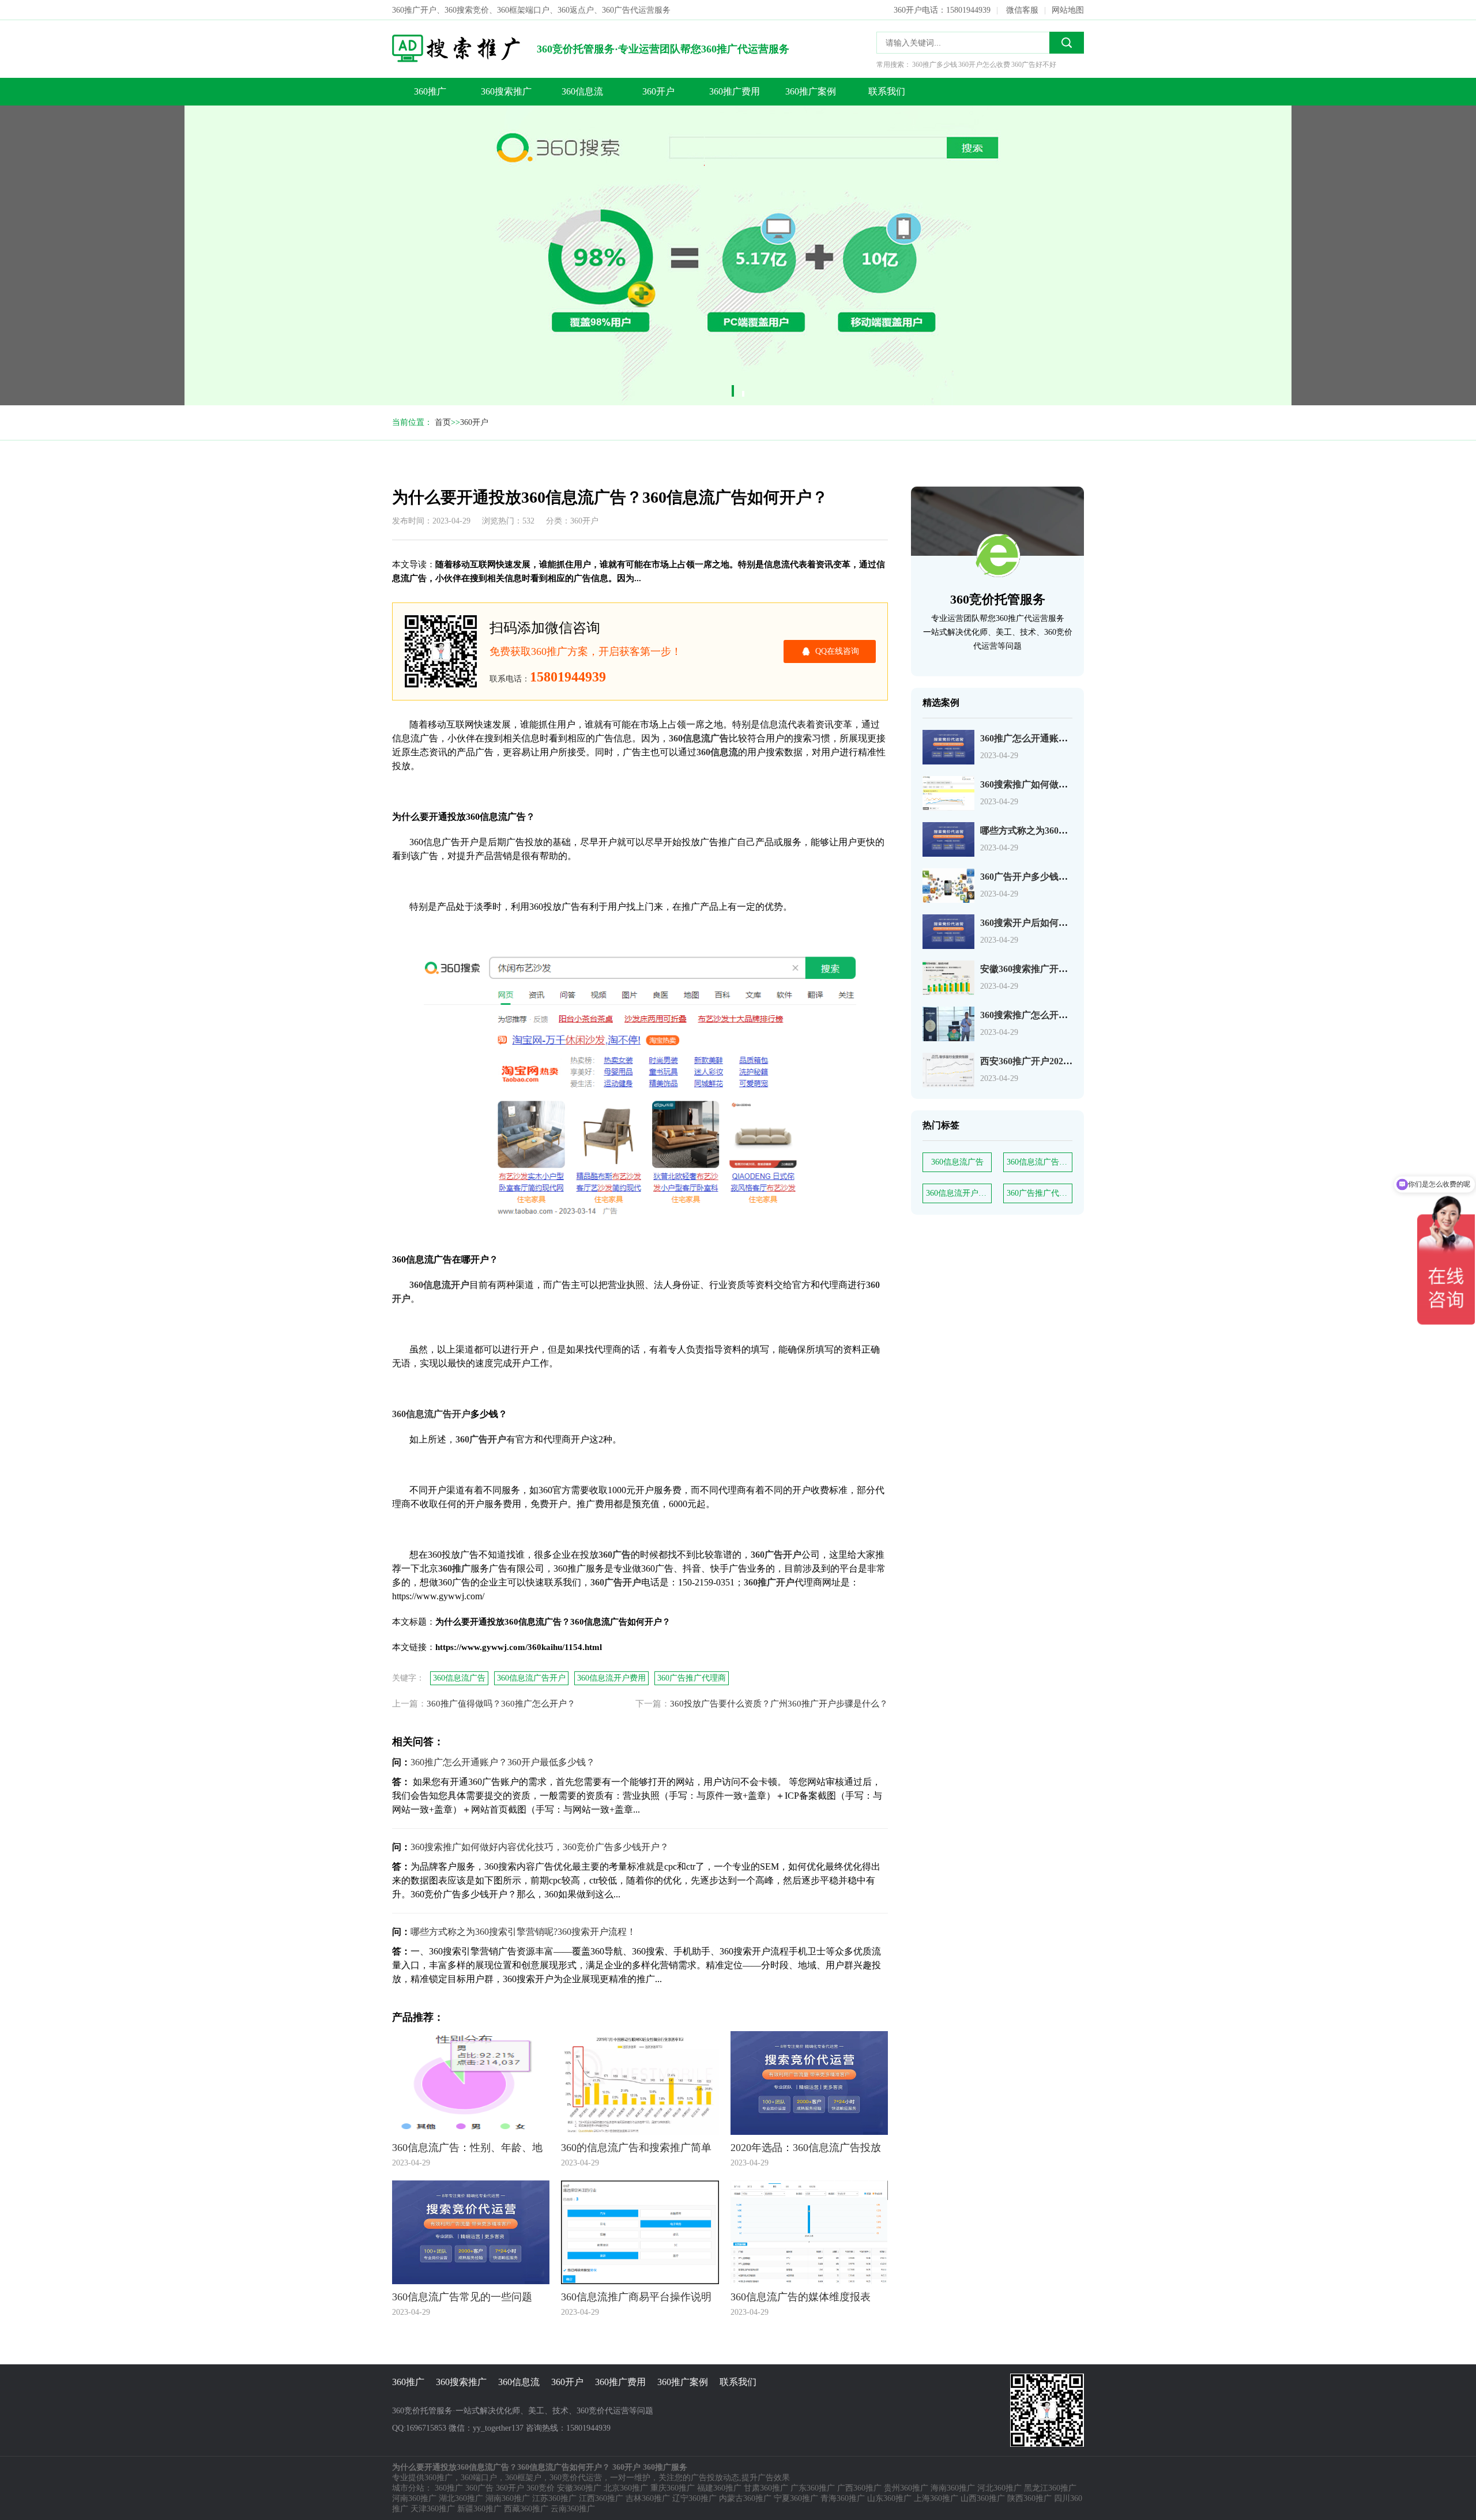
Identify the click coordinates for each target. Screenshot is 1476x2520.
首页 (443, 422)
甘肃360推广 (766, 2488)
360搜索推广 (506, 91)
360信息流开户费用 (959, 1193)
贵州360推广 (906, 2488)
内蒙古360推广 (745, 2498)
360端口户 (479, 2478)
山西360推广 (983, 2498)
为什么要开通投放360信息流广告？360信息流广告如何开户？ (346, 79)
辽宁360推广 (694, 2498)
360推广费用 (735, 91)
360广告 (479, 2488)
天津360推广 (433, 2509)
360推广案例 (811, 91)
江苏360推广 (554, 2498)
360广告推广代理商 (1040, 1193)
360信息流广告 (957, 1162)
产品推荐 (340, 172)
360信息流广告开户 (1040, 1162)
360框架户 (523, 2478)
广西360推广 (859, 2488)
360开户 (658, 91)
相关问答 (340, 148)
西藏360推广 (526, 2509)
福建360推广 (719, 2488)
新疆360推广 (479, 2509)
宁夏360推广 (796, 2498)
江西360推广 (601, 2498)
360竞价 (541, 2488)
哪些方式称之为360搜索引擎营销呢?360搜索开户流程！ (523, 1932)
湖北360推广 (461, 2498)
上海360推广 (936, 2498)
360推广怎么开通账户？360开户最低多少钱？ (503, 1762)
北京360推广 (626, 2488)
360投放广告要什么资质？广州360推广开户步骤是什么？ (779, 1704)
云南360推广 (573, 2509)
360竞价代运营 (576, 2478)
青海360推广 (843, 2498)
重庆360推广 (673, 2488)
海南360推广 (953, 2488)
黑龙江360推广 (1050, 2488)
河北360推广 (999, 2488)
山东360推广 (889, 2498)
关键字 (336, 125)
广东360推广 (813, 2488)
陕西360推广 (1029, 2498)
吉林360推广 (648, 2498)
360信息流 (582, 91)
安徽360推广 (579, 2488)
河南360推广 (414, 2498)
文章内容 (340, 102)
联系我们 (887, 91)
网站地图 (1068, 10)
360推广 (430, 91)
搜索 (1067, 43)
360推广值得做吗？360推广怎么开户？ (501, 1704)
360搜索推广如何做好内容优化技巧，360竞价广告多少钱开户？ (540, 1847)
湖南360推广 (508, 2498)
